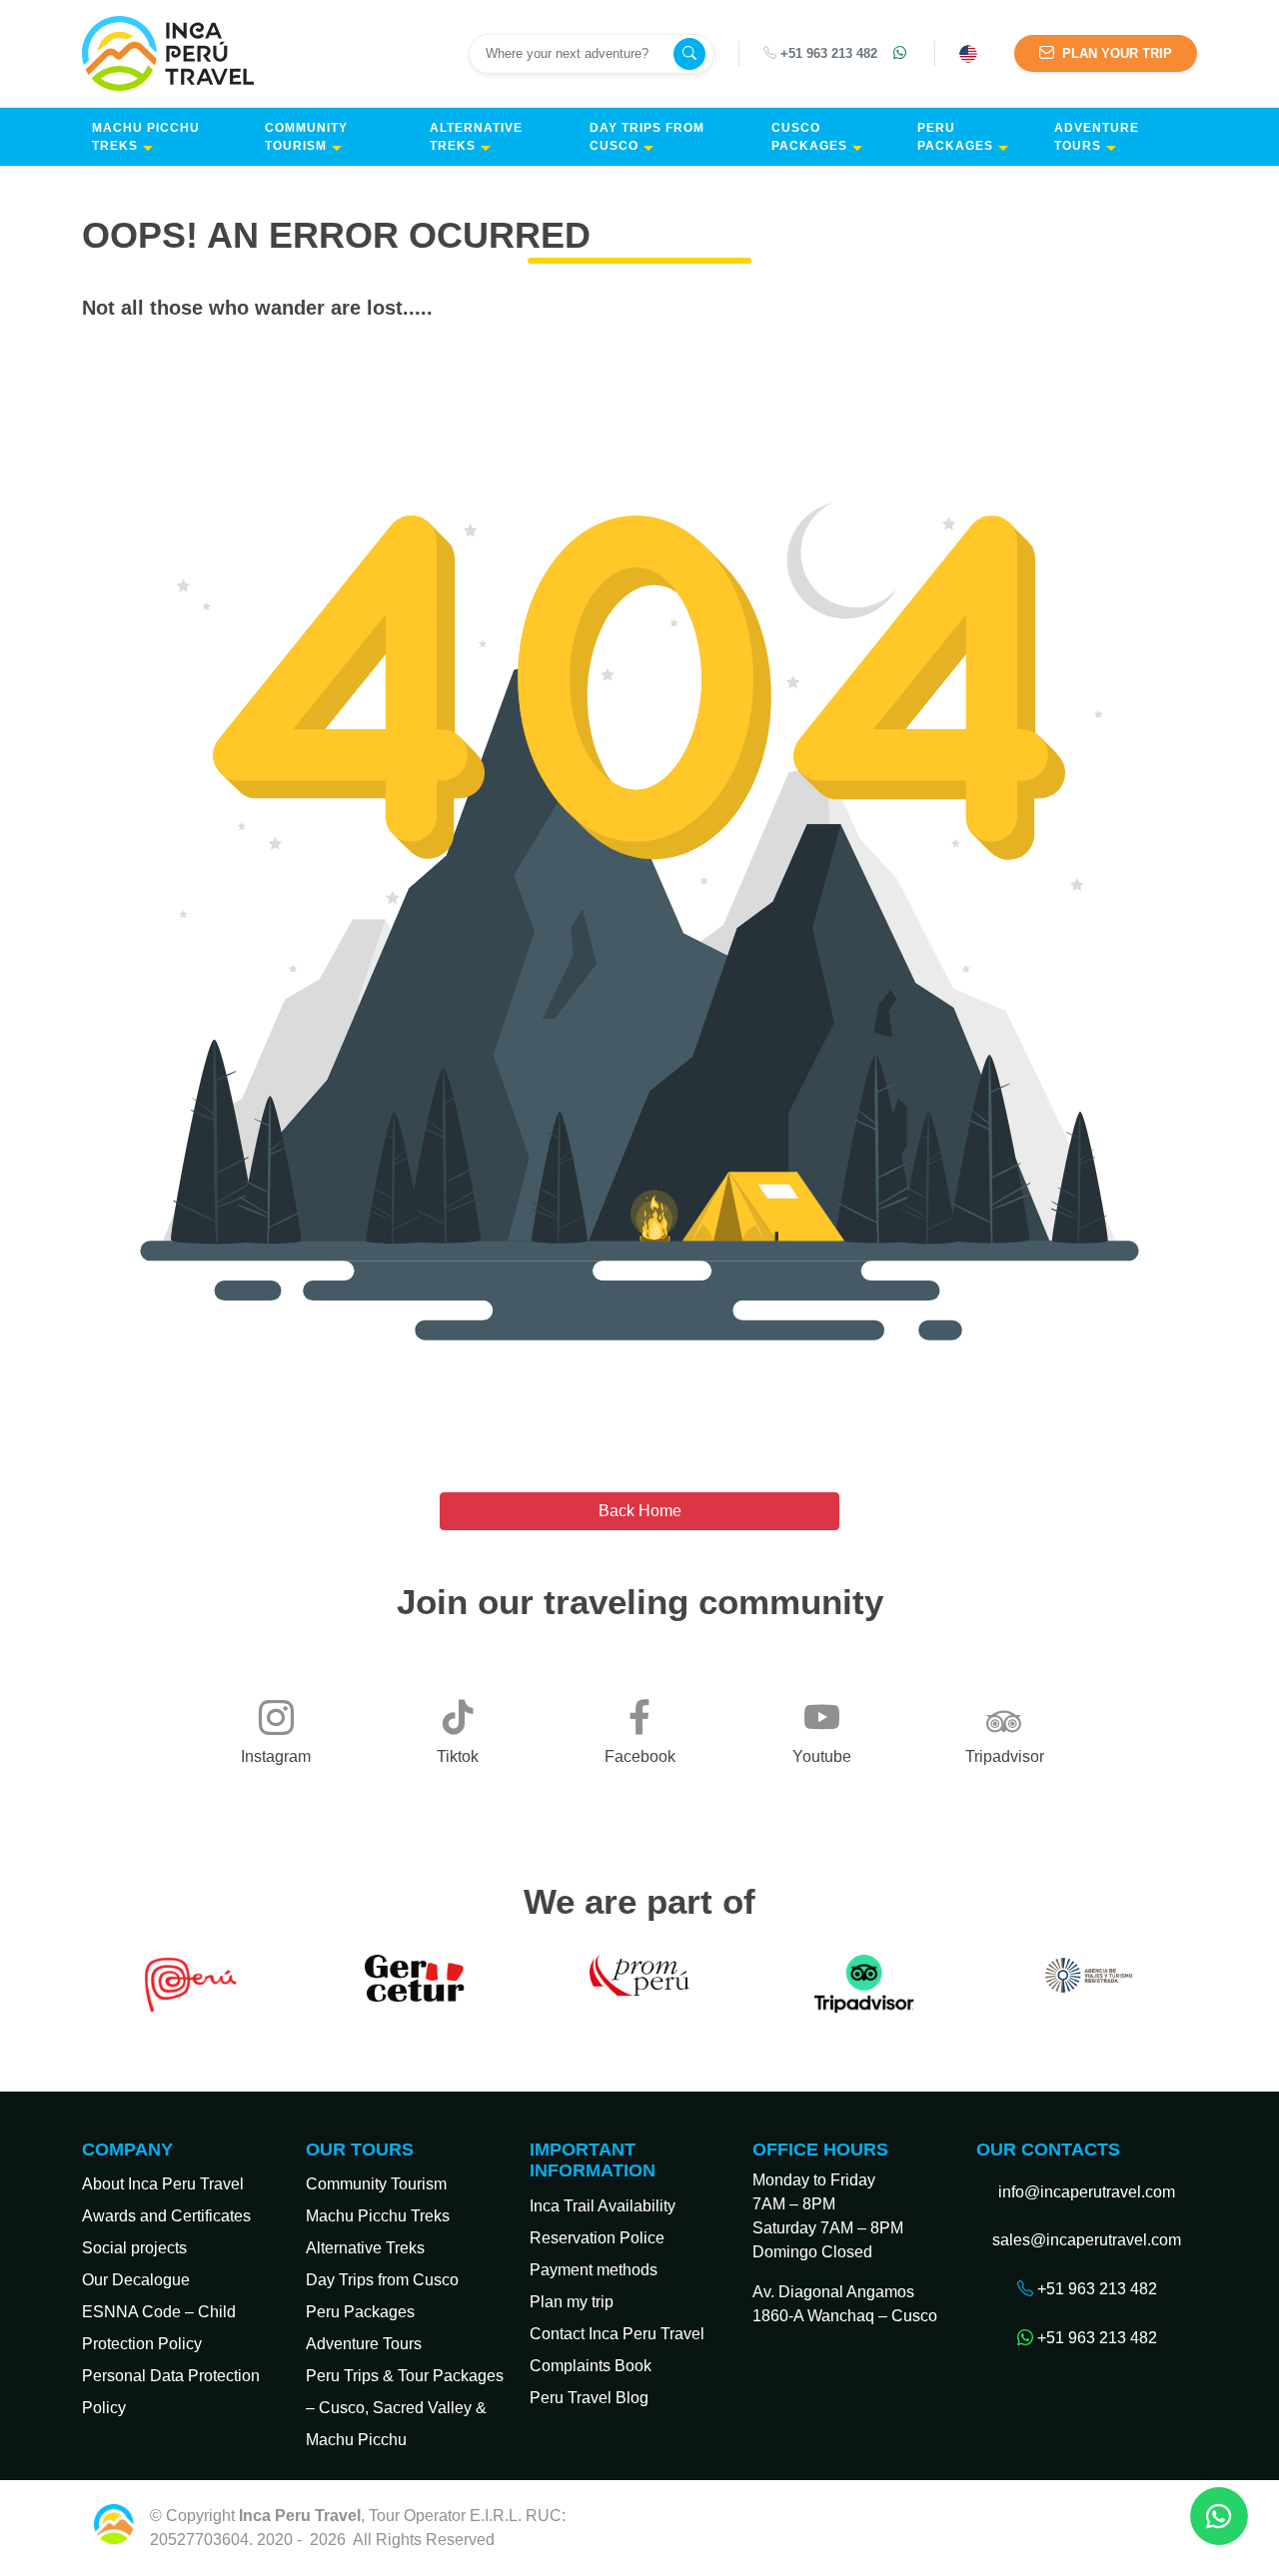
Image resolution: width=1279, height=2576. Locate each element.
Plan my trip (572, 2302)
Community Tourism (306, 137)
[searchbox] (574, 54)
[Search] (689, 54)
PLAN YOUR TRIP (1115, 53)
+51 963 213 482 (829, 53)
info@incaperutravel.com (1087, 2192)
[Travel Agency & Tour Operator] (172, 53)
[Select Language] (971, 54)
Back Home (640, 1511)
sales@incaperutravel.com (1087, 2240)
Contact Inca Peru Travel (617, 2334)
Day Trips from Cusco (647, 137)
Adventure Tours (1097, 137)
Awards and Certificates (166, 2216)
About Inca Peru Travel (163, 2184)
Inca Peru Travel (557, 2540)
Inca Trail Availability (603, 2206)
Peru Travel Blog (589, 2398)
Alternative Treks (476, 137)
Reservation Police (597, 2238)
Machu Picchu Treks (146, 137)
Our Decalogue (136, 2280)
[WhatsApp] (902, 54)
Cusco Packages (809, 137)
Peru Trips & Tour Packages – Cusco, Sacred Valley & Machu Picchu (405, 2408)
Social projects (134, 2248)
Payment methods (594, 2270)
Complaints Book (591, 2366)
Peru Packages (955, 137)
